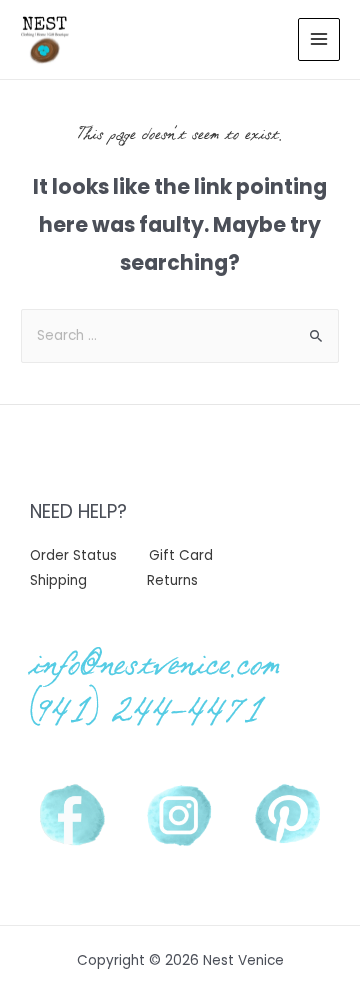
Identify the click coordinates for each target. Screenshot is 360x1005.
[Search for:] (180, 335)
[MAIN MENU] (319, 39)
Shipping (58, 580)
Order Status (73, 555)
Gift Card (181, 555)
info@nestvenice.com (155, 663)
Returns (172, 580)
